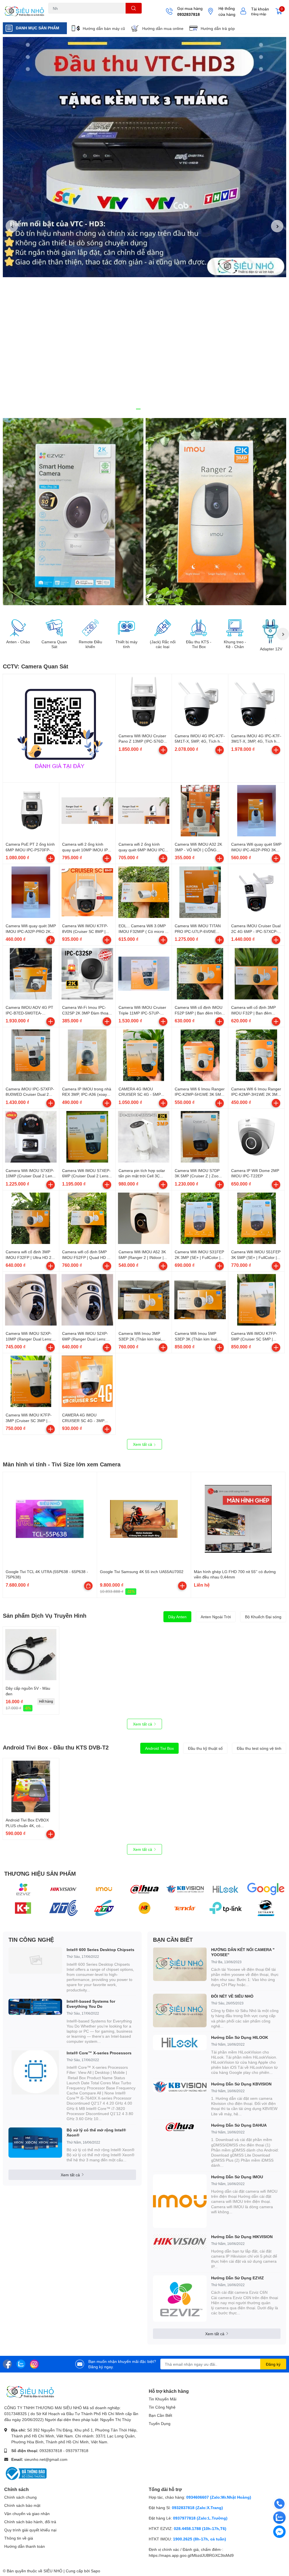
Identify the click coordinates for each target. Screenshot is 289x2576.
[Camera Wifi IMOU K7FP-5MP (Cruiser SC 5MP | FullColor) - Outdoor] (256, 1300)
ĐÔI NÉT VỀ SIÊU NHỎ (232, 1996)
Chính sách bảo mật (22, 2505)
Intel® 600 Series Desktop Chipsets (100, 1950)
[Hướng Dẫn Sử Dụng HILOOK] (180, 2043)
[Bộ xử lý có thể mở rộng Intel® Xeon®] (35, 2143)
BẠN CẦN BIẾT (173, 1939)
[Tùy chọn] (88, 1586)
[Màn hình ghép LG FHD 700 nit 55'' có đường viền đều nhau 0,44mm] (238, 1519)
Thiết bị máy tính (126, 644)
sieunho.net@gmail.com (46, 2459)
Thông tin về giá (19, 2538)
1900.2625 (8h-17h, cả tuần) (200, 2539)
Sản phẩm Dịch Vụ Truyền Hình (45, 1615)
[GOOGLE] (266, 1889)
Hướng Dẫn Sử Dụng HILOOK (240, 2037)
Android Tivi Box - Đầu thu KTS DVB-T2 (56, 1747)
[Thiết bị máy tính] (126, 628)
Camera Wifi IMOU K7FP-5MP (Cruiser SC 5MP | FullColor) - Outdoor (254, 1339)
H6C (52, 17)
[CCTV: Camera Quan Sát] (59, 726)
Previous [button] (12, 226)
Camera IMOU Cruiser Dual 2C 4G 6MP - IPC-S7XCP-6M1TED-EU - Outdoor (256, 931)
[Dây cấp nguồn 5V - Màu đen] (31, 1655)
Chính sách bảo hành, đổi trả (30, 2522)
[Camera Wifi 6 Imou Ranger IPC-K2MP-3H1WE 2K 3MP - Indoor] (256, 1055)
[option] (144, 157)
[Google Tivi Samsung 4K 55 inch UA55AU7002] (144, 1519)
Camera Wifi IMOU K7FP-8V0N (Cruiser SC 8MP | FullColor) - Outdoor (85, 931)
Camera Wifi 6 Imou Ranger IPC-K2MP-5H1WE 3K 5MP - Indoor (200, 1094)
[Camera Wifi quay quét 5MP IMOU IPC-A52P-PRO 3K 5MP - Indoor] (256, 811)
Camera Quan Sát (54, 644)
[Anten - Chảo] (18, 628)
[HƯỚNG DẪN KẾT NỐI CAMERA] (180, 1964)
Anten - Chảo (18, 642)
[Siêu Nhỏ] (24, 11)
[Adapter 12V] (271, 631)
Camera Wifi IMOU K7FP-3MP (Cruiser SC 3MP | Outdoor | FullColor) (29, 1420)
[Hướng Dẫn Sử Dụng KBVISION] (180, 2087)
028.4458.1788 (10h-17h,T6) (200, 2528)
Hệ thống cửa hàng (227, 11)
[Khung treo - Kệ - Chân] (235, 628)
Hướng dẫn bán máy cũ (104, 28)
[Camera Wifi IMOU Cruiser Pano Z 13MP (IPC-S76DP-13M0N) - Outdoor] (144, 702)
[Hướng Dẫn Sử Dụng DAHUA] (180, 2127)
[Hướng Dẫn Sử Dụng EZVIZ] (180, 2299)
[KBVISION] (185, 1889)
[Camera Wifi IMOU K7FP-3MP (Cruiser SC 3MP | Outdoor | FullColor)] (31, 1381)
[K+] (23, 1908)
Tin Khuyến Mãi (163, 2399)
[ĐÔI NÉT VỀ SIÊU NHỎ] (180, 2010)
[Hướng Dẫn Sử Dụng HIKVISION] (180, 2242)
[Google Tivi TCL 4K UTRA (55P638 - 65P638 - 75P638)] (50, 1519)
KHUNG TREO (98, 17)
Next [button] (277, 226)
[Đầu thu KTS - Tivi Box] (199, 628)
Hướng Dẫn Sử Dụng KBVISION (241, 2084)
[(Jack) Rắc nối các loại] (163, 628)
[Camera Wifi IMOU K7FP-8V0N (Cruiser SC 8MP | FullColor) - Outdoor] (87, 892)
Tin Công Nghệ (162, 2407)
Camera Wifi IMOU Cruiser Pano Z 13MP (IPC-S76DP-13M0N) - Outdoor (143, 741)
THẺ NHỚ (76, 17)
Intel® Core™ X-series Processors (99, 2053)
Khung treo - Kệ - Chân (235, 644)
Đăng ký (273, 2364)
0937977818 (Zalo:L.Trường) (200, 2518)
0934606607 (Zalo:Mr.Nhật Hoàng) (219, 2497)
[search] (134, 8)
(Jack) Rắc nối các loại (163, 644)
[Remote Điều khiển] (90, 628)
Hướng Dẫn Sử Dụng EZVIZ (237, 2278)
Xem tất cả (143, 1444)
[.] (73, 512)
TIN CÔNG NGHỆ (31, 1939)
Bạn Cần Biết (160, 2415)
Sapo (96, 2571)
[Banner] (216, 512)
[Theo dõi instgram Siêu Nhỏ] (34, 2364)
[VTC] (63, 1908)
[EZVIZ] (23, 1889)
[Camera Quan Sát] (54, 628)
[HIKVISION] (63, 1889)
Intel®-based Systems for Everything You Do (91, 2004)
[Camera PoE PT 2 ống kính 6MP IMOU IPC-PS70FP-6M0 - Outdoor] (31, 811)
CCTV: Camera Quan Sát (36, 666)
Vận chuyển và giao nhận (27, 2513)
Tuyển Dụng (160, 2423)
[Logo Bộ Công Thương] (25, 2473)
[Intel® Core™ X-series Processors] (35, 2072)
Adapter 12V (271, 649)
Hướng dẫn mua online (163, 28)
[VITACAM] (225, 1889)
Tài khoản (260, 9)
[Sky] (266, 1908)
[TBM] (225, 1908)
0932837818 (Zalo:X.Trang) (197, 2508)
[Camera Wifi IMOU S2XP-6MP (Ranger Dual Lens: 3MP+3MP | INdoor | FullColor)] (87, 1300)
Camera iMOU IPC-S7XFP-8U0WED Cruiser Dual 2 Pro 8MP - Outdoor (30, 1094)
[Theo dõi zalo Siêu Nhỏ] (21, 2364)
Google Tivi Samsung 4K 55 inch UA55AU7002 (142, 1572)
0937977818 (77, 2451)
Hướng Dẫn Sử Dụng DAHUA (239, 2125)
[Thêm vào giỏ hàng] (163, 750)
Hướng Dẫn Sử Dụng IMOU (237, 2177)
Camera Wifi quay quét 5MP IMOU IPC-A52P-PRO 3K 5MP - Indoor (256, 850)
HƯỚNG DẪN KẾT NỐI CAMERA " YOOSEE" (243, 1952)
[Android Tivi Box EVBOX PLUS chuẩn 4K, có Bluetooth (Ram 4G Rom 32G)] (31, 1786)
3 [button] (151, 409)
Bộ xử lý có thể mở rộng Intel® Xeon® (96, 2132)
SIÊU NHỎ (53, 2571)
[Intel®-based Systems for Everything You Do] (35, 2007)
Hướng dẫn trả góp (218, 28)
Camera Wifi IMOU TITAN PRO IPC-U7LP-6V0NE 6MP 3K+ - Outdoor (198, 931)
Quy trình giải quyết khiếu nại (30, 2530)
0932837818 (189, 14)
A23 (62, 17)
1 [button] (138, 409)
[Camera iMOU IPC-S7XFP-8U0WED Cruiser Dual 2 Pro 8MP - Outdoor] (31, 1055)
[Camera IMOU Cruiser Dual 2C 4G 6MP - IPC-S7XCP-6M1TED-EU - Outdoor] (256, 892)
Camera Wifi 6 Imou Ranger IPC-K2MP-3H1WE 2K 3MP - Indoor (256, 1094)
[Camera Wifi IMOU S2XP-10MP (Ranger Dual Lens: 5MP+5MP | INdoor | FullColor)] (31, 1300)
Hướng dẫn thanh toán (25, 2546)
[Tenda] (185, 1908)
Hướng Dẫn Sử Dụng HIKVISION (242, 2237)
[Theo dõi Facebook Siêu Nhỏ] (7, 2364)
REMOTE (120, 17)
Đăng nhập (259, 14)
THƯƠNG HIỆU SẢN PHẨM (40, 1873)
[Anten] (104, 1908)
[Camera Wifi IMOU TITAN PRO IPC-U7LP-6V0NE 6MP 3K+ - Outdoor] (200, 892)
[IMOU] (104, 1889)
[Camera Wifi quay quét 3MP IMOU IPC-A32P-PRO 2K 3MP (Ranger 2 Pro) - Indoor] (31, 892)
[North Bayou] (144, 1908)
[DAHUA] (144, 1889)
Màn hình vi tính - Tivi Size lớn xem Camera (62, 1464)
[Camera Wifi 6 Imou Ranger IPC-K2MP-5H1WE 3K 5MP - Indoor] (200, 1055)
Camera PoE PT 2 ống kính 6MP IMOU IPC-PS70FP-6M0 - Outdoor (30, 850)
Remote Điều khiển (90, 644)
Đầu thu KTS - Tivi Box (199, 644)
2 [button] (144, 409)
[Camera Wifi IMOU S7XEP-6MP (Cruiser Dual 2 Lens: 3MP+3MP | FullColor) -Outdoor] (87, 1137)
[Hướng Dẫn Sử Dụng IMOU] (180, 2201)
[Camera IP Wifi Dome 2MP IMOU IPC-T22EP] (256, 1137)
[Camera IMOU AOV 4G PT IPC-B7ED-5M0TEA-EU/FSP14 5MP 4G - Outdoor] (31, 974)
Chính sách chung (20, 2497)
